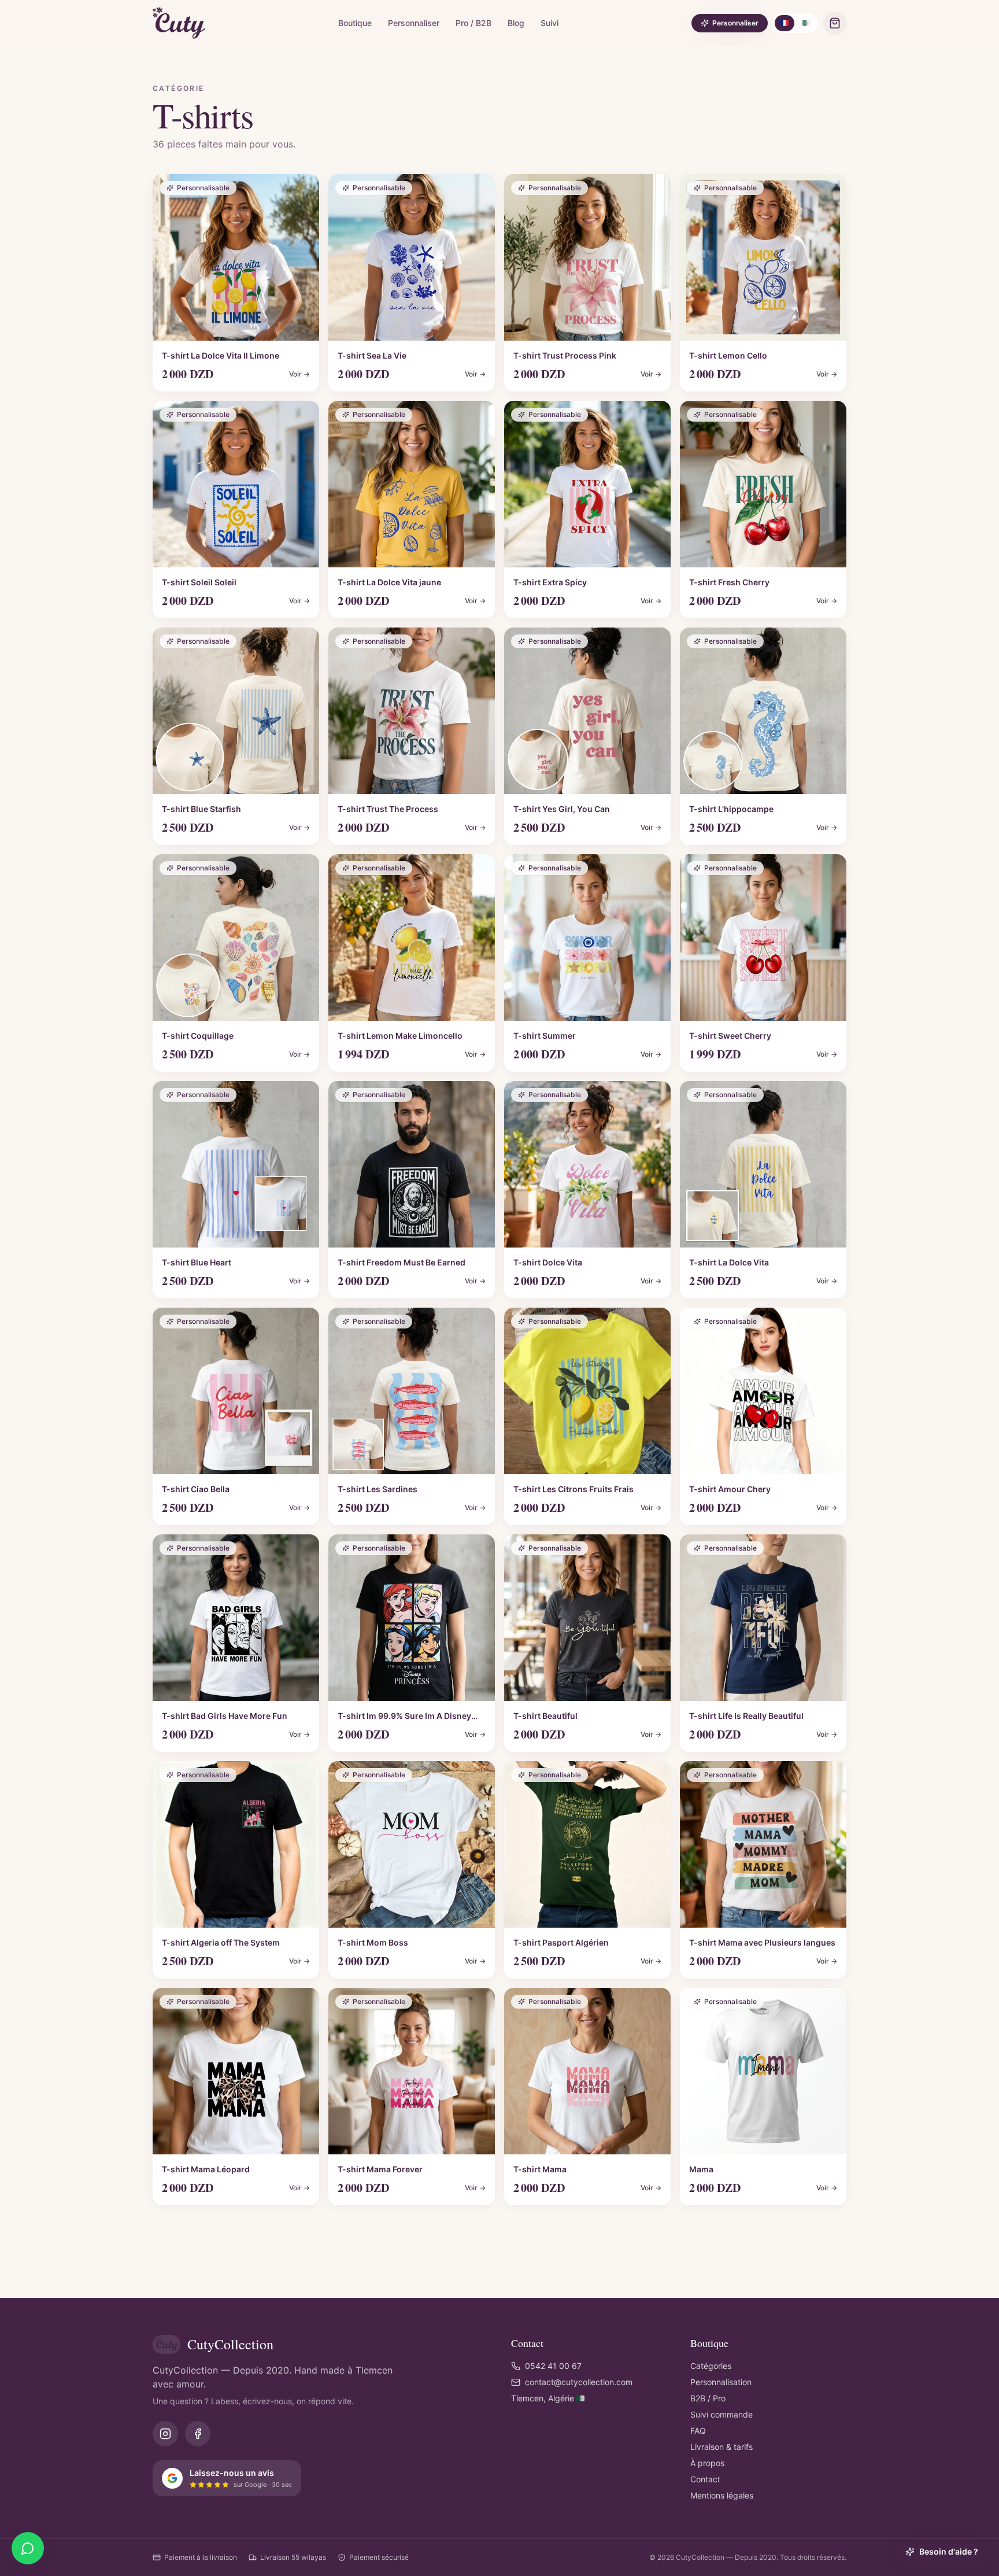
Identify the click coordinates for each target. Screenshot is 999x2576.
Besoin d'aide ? (949, 2551)
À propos (707, 2463)
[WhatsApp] (28, 2548)
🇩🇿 (806, 23)
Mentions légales (722, 2495)
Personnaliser (414, 23)
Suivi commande (721, 2414)
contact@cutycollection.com (579, 2382)
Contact (705, 2479)
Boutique (355, 23)
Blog (516, 23)
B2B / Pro (708, 2398)
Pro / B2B (473, 23)
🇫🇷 (785, 23)
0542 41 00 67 (553, 2366)
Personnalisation (721, 2382)
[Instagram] (165, 2434)
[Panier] (835, 23)
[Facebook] (198, 2434)
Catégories (711, 2366)
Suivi (550, 23)
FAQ (698, 2431)
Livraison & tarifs (721, 2447)
